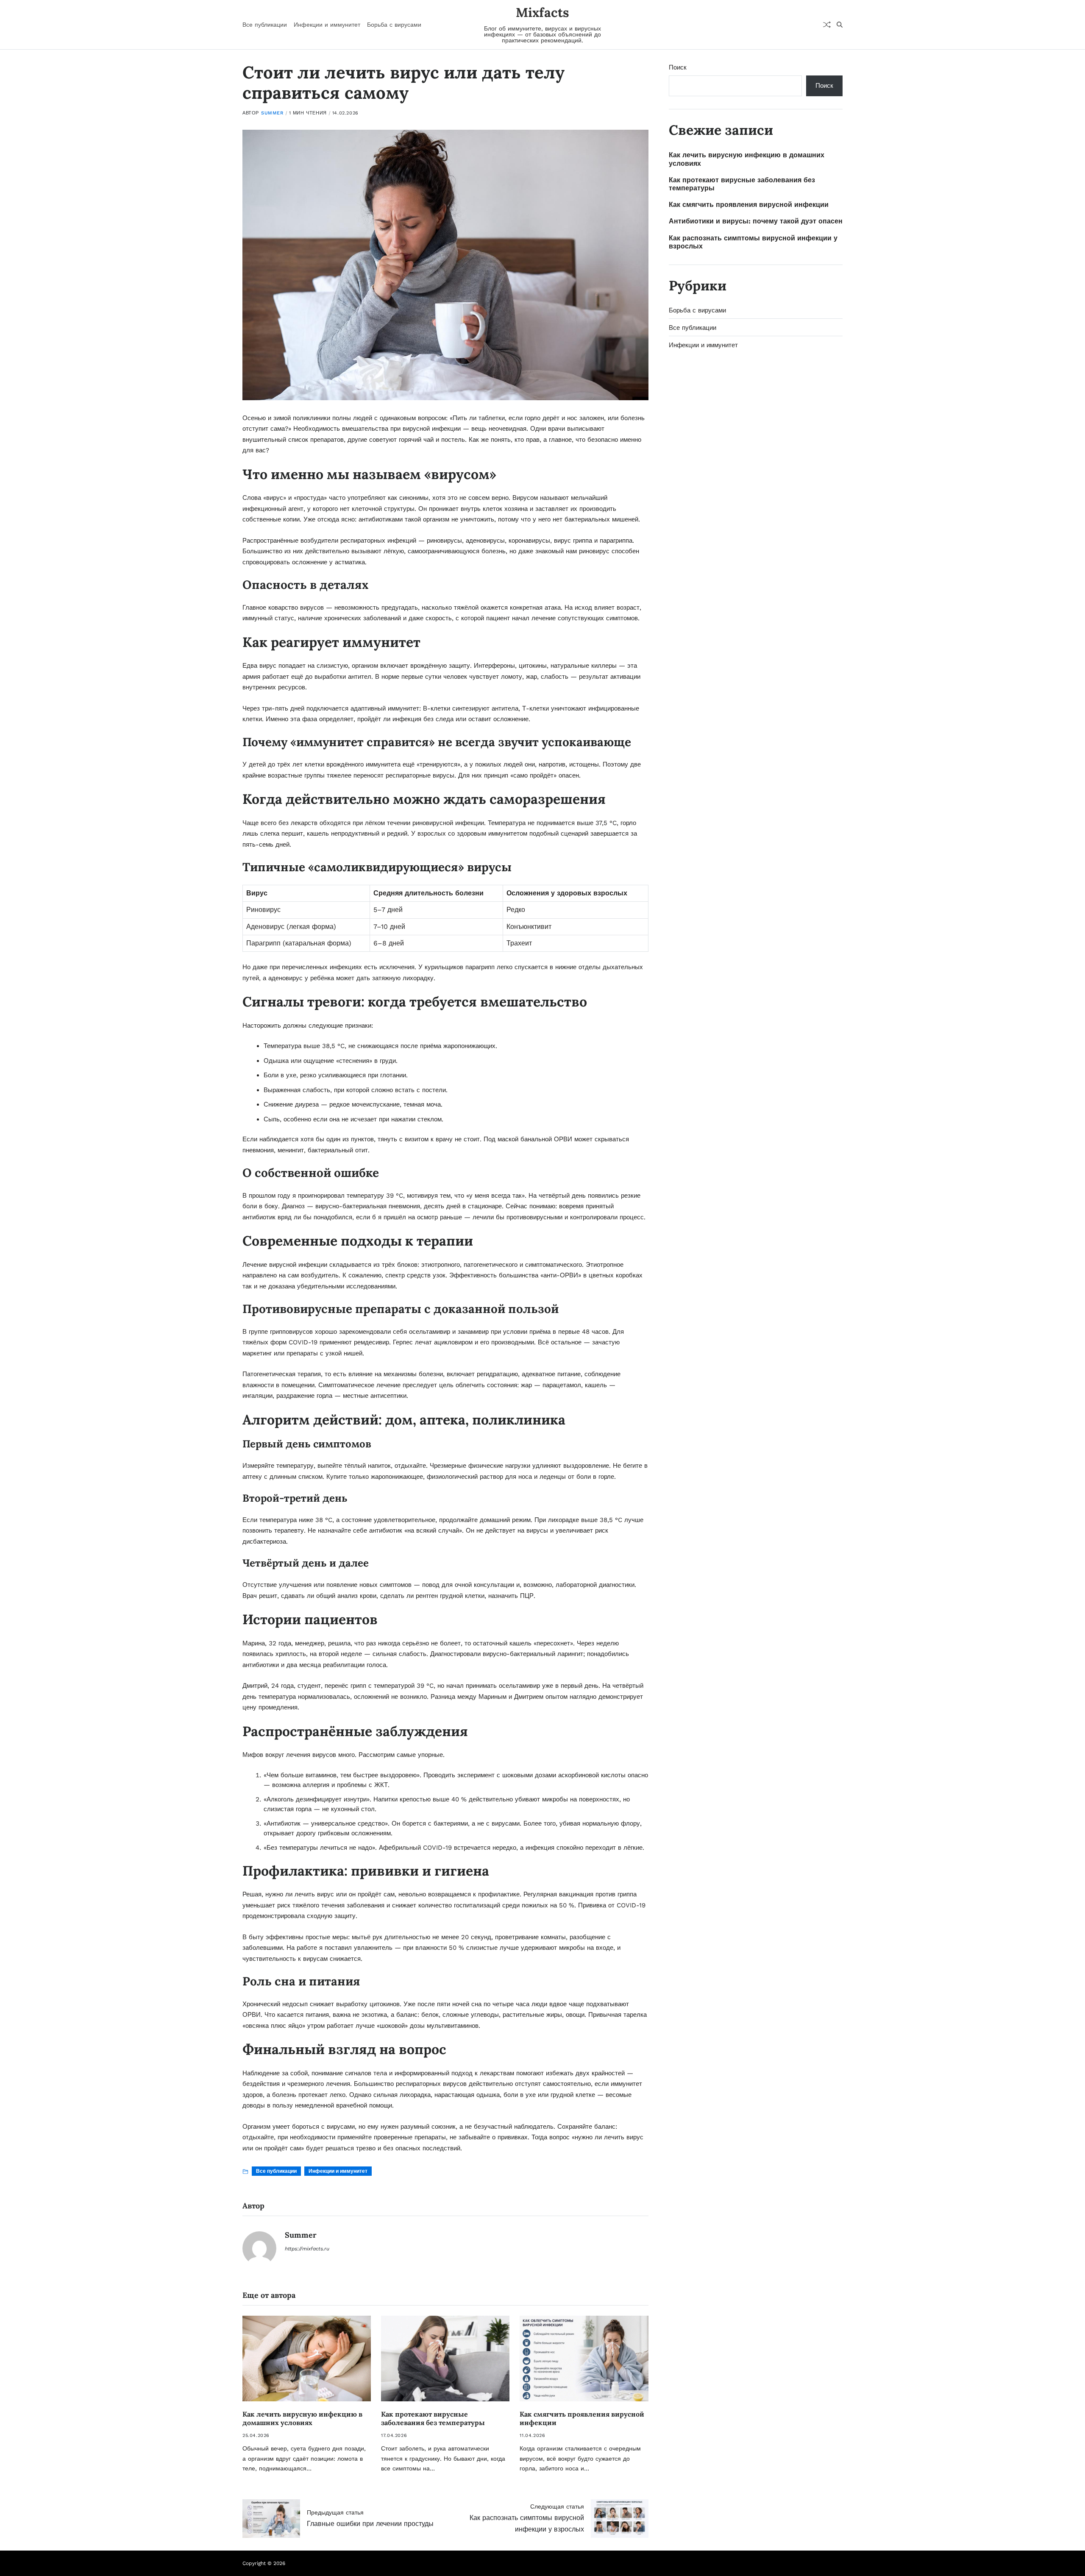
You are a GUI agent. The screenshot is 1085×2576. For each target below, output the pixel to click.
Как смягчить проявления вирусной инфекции (749, 205)
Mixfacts (542, 12)
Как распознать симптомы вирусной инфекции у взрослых (753, 242)
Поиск (678, 67)
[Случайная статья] (827, 25)
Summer (272, 113)
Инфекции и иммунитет (327, 25)
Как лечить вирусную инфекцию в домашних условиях (302, 2418)
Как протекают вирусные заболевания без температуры (433, 2418)
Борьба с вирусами (394, 25)
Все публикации (265, 25)
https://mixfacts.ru (307, 2249)
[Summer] (259, 2248)
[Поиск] (840, 25)
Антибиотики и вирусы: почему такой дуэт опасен (756, 221)
